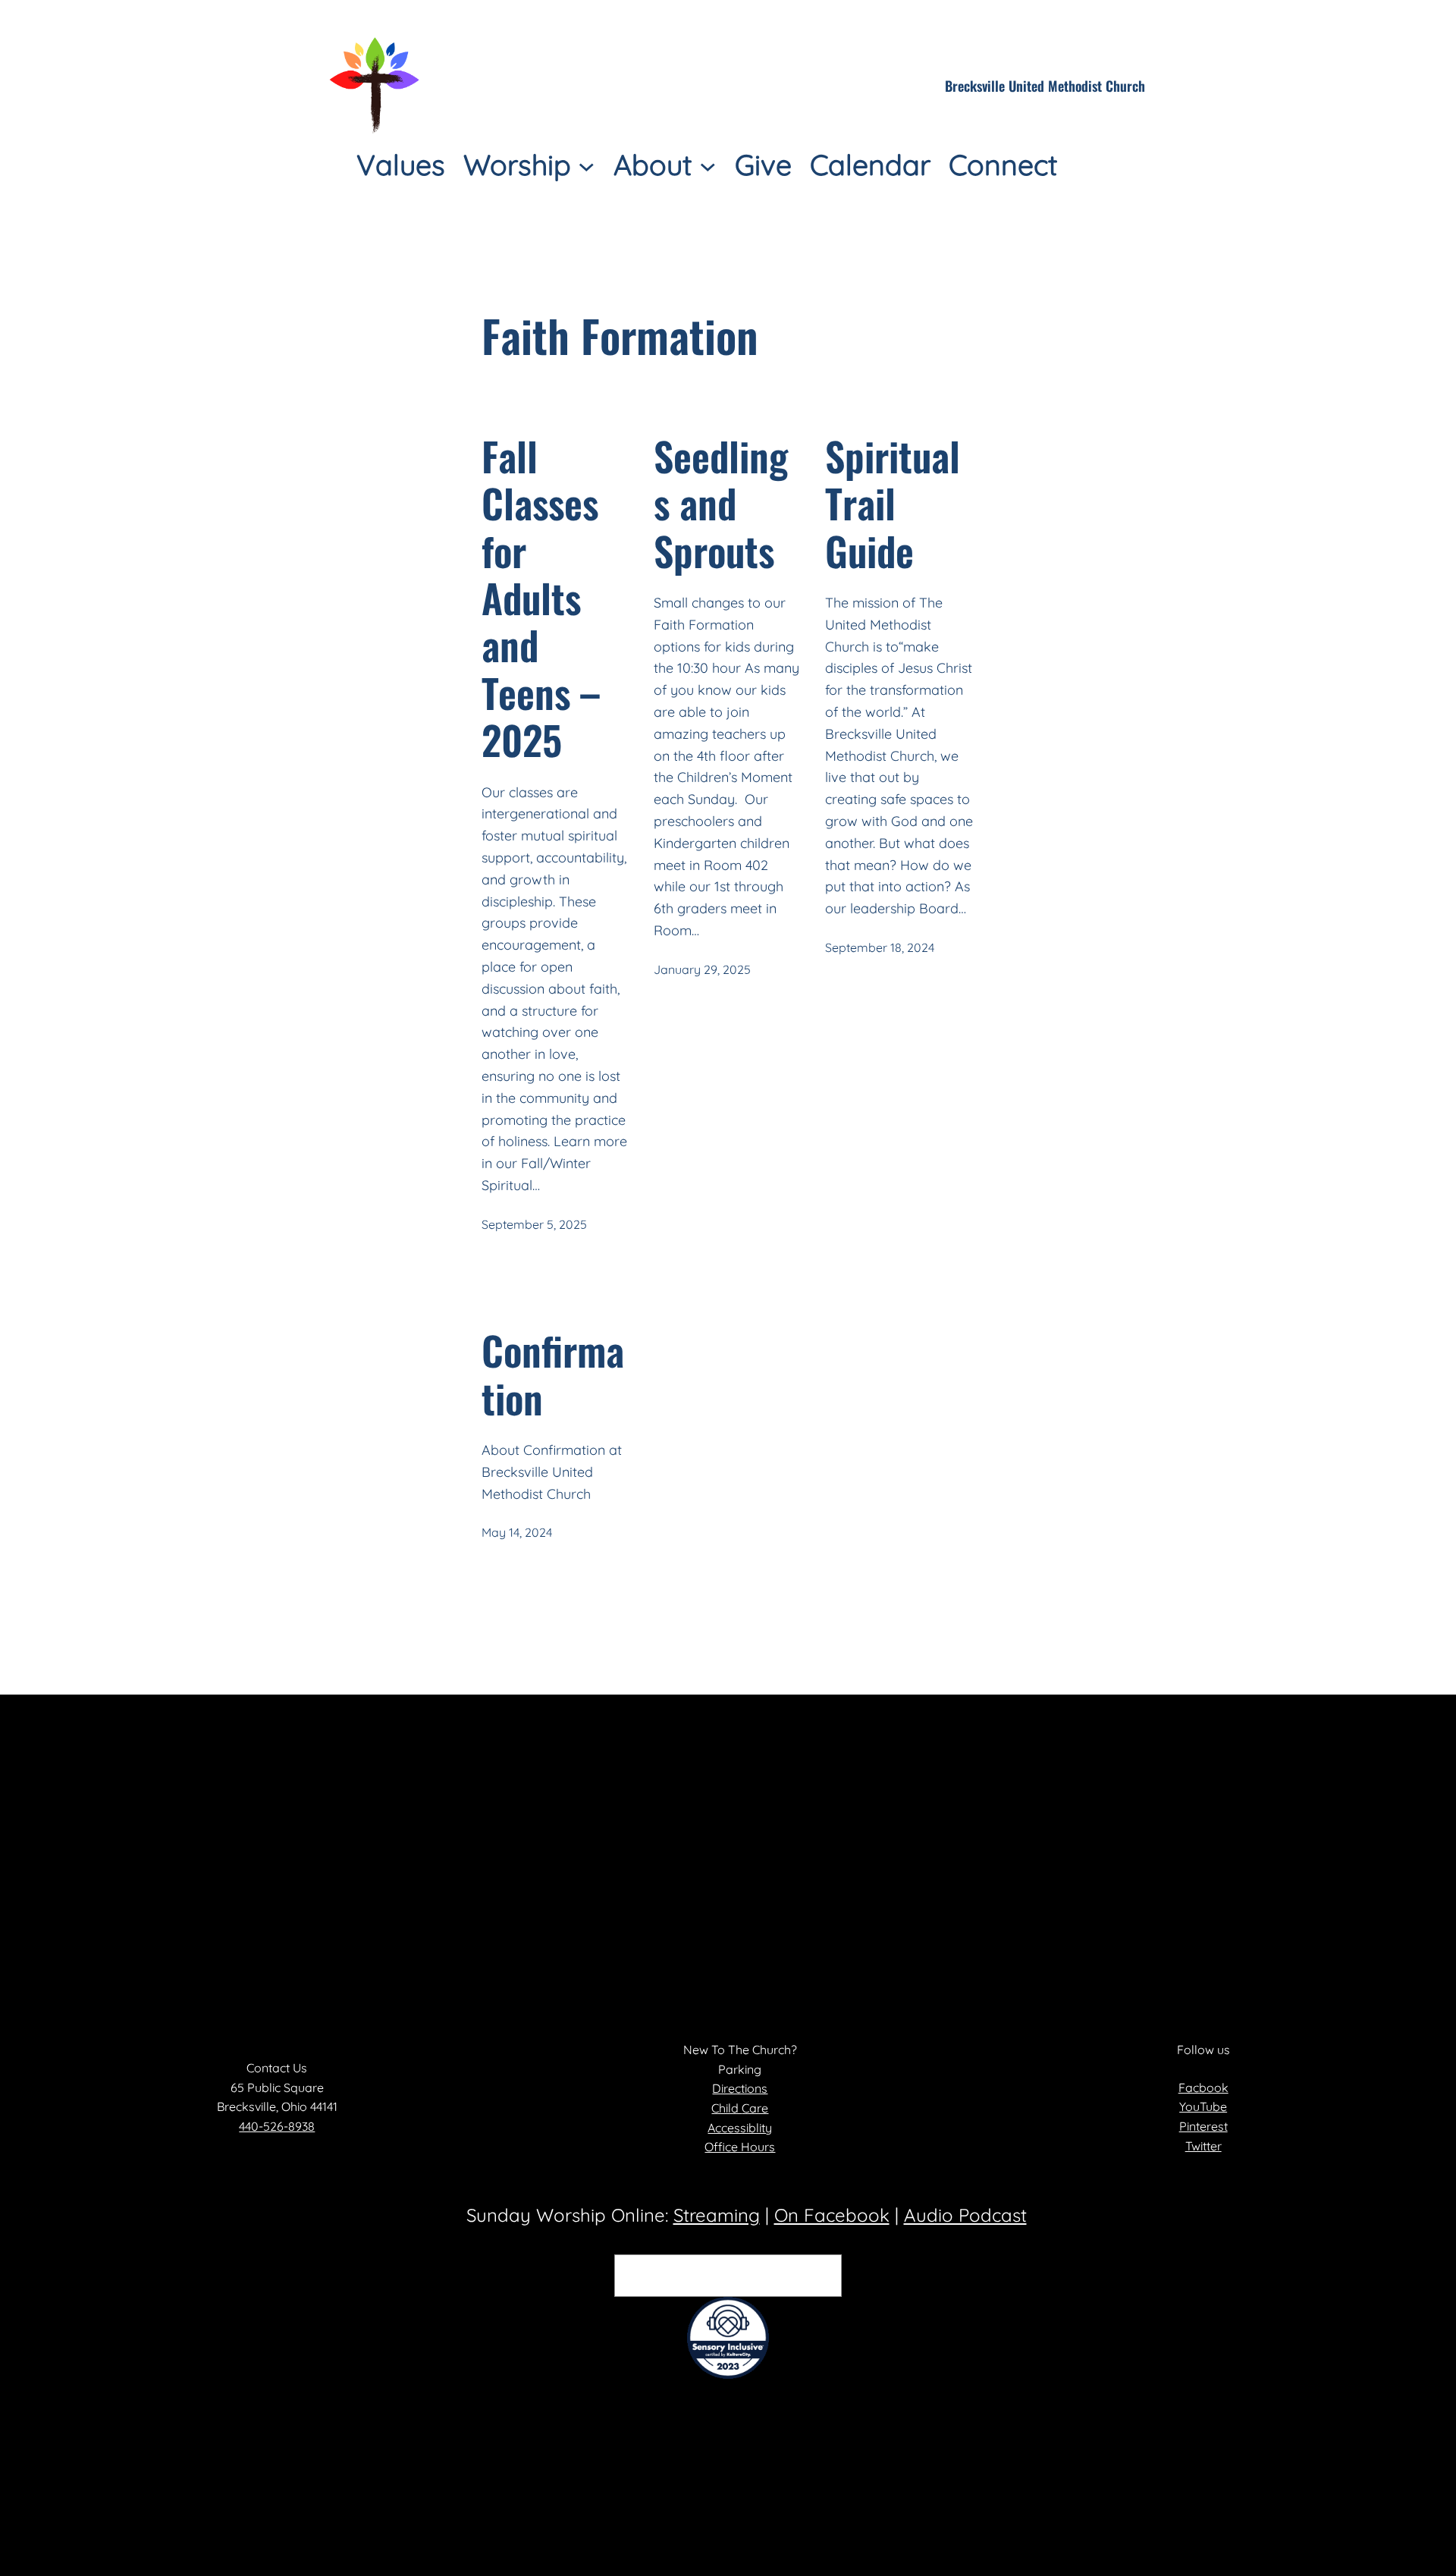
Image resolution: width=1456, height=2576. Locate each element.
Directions (740, 2088)
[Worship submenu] (587, 165)
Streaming (717, 2215)
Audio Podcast (965, 2215)
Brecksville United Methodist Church (1045, 86)
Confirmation (553, 1374)
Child (726, 2108)
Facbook (1203, 2088)
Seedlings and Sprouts (721, 503)
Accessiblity (740, 2128)
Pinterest (1203, 2126)
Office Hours (740, 2147)
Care (755, 2108)
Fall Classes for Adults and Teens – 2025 (541, 598)
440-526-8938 (277, 2126)
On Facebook (832, 2215)
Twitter (1203, 2146)
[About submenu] (708, 165)
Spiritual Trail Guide (893, 503)
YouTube (1203, 2106)
